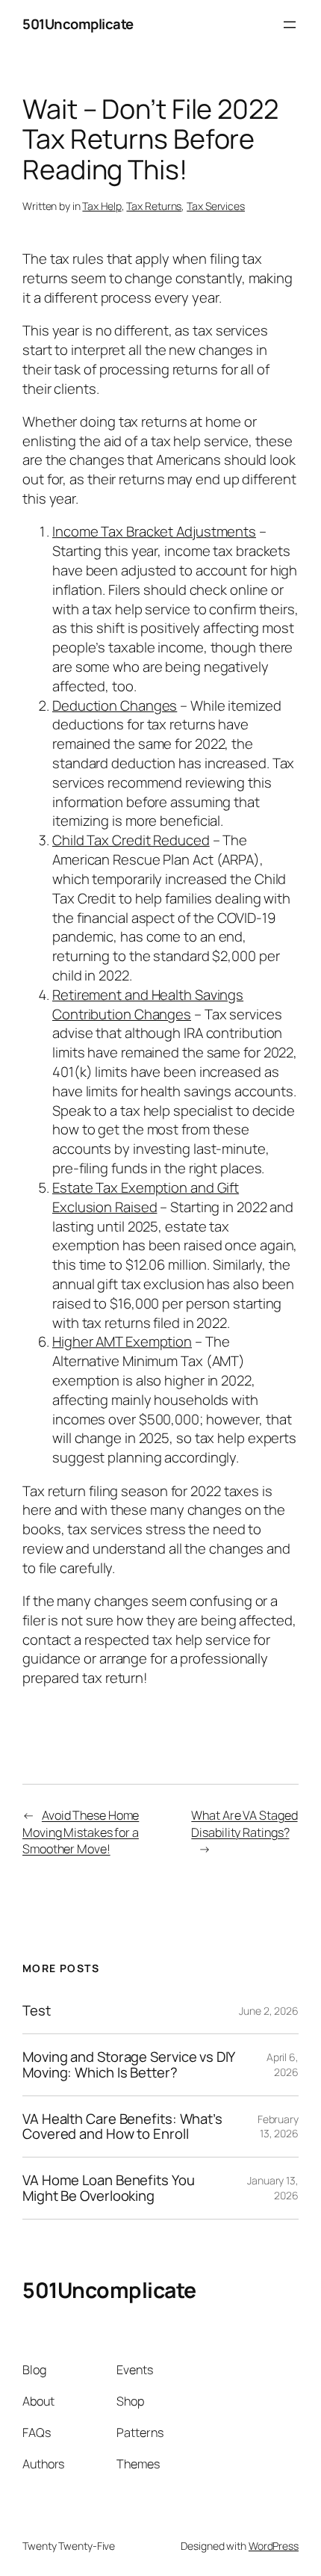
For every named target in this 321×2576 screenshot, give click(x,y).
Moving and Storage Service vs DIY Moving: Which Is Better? (128, 2064)
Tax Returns (154, 206)
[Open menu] (290, 25)
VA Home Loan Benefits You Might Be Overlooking (109, 2188)
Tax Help (102, 206)
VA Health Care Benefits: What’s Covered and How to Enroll (122, 2126)
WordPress (274, 2546)
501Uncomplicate (78, 24)
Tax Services (216, 206)
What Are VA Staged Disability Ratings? (244, 1824)
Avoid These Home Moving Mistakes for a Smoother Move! (81, 1832)
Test (37, 2011)
